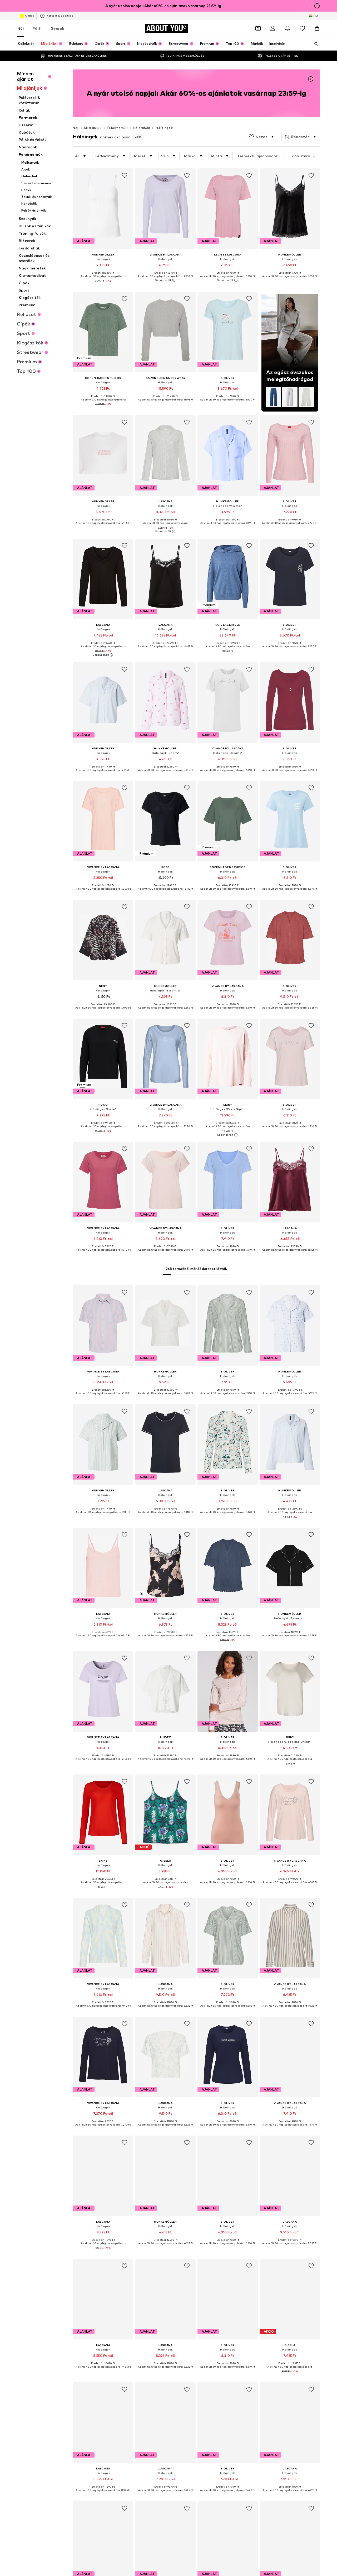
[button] (262, 137)
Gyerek (57, 28)
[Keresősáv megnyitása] (314, 44)
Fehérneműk (117, 128)
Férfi (37, 28)
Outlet (29, 16)
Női (21, 28)
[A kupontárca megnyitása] (258, 28)
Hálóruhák (142, 128)
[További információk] (103, 285)
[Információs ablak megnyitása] (317, 6)
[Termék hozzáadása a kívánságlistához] (125, 176)
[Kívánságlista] (302, 28)
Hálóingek (164, 128)
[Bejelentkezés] (273, 28)
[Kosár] (317, 28)
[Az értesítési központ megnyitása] (288, 28)
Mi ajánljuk (93, 128)
